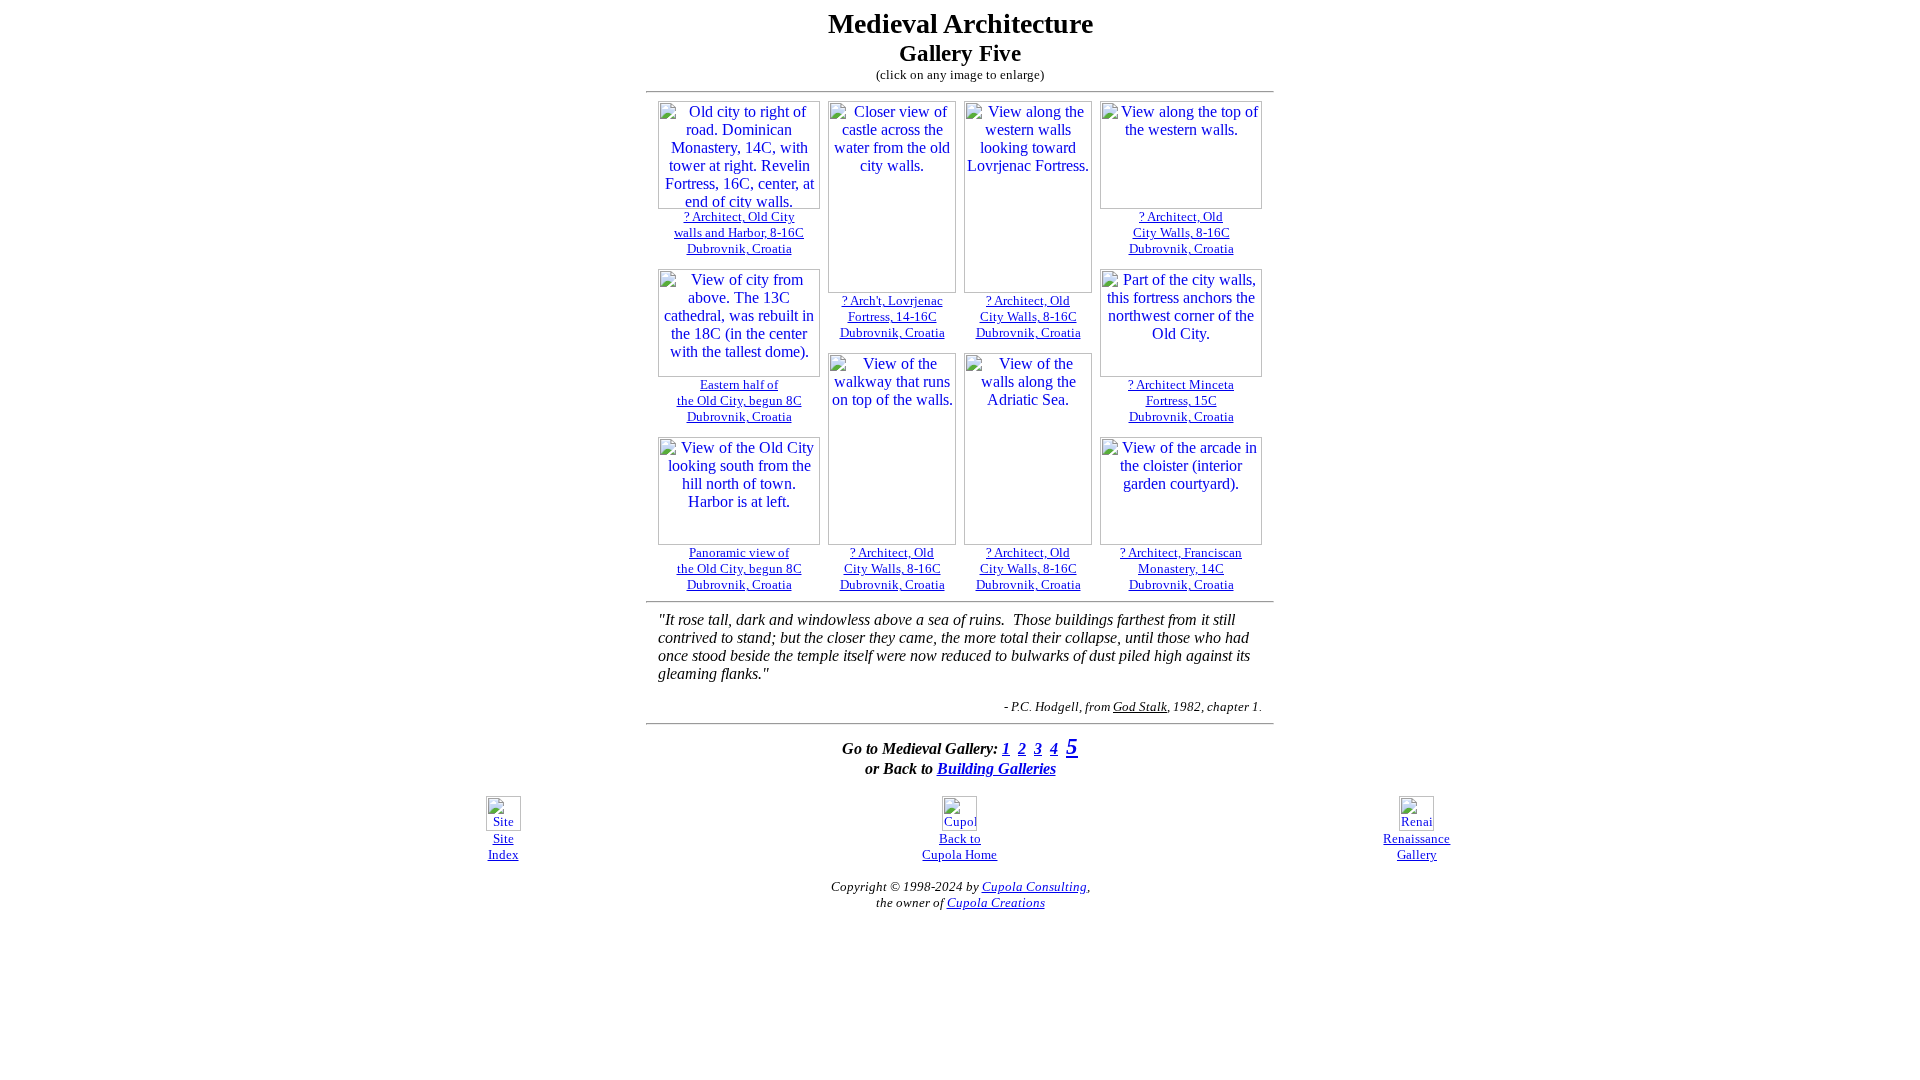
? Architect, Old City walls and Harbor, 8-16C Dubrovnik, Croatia (739, 232)
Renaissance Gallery (1416, 846)
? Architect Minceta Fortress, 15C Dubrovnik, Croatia (1181, 400)
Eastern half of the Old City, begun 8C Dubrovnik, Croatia (739, 400)
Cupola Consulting (1034, 886)
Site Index (503, 846)
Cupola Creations (996, 902)
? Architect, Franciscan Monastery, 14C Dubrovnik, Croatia (1181, 568)
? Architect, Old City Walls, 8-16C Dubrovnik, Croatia (1181, 232)
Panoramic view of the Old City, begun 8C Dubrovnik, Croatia (739, 568)
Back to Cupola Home (959, 846)
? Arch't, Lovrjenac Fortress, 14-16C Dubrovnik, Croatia (892, 316)
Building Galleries (996, 768)
